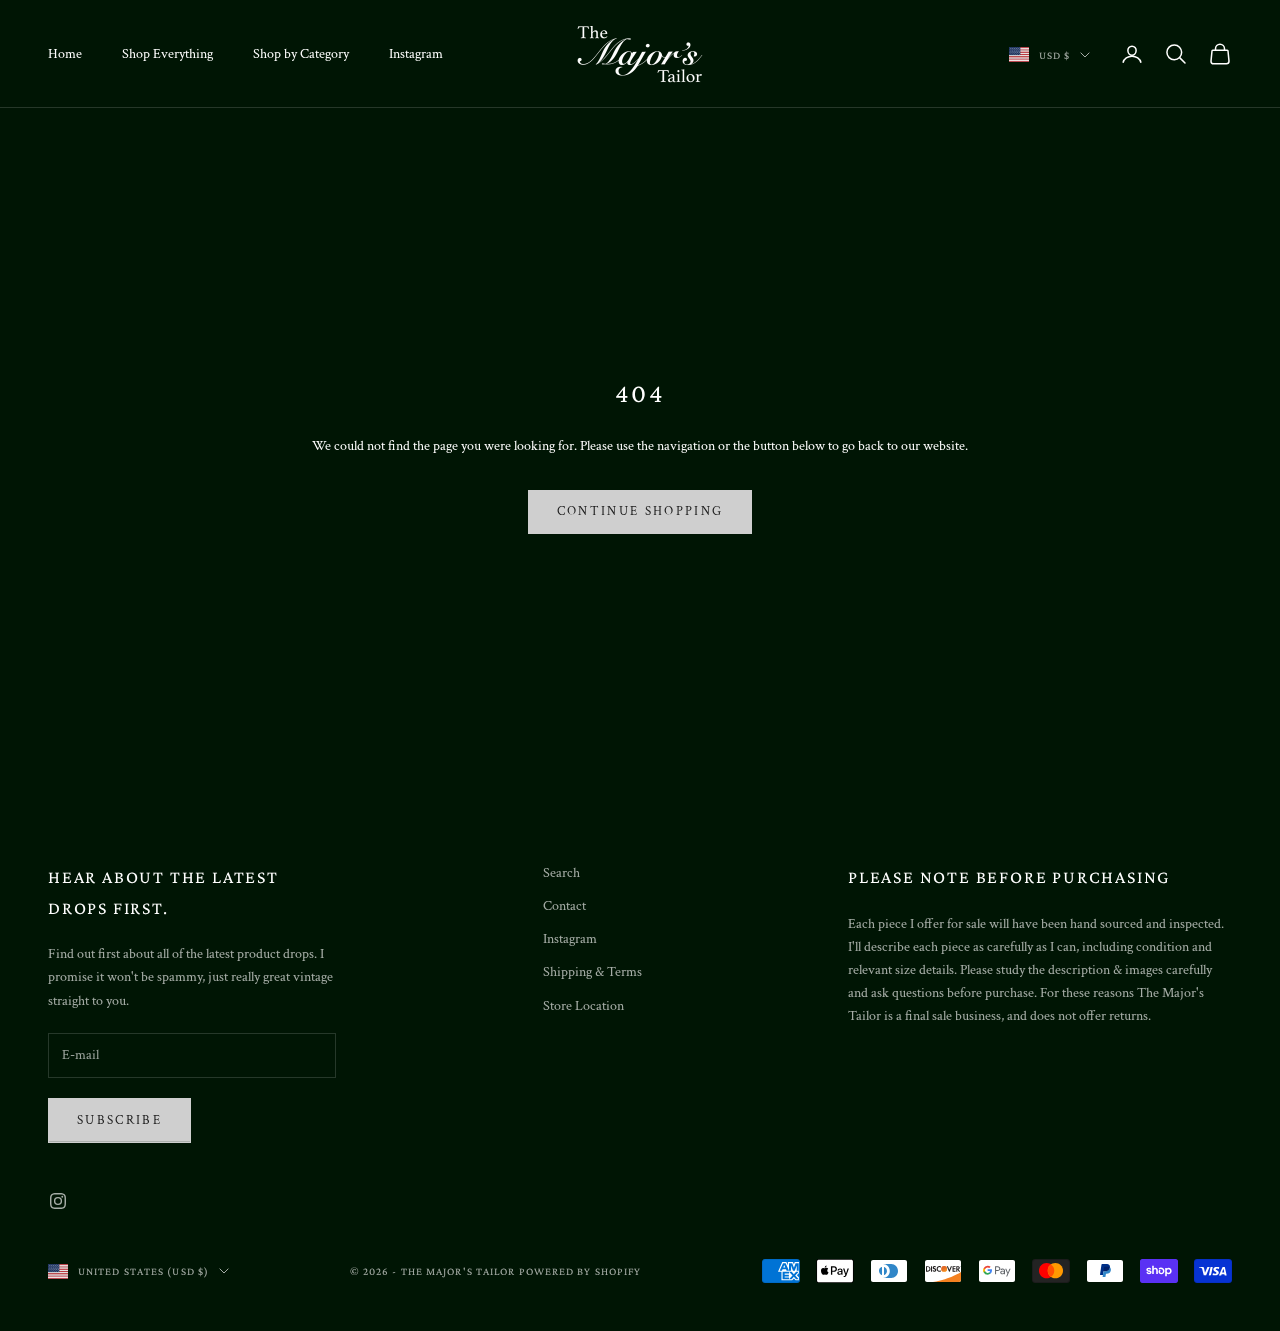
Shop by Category (301, 54)
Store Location (583, 1006)
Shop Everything (167, 54)
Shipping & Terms (592, 972)
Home (65, 54)
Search (561, 873)
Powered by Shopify (580, 1271)
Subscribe (119, 1120)
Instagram (416, 54)
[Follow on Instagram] (58, 1201)
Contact (564, 906)
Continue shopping (640, 511)
